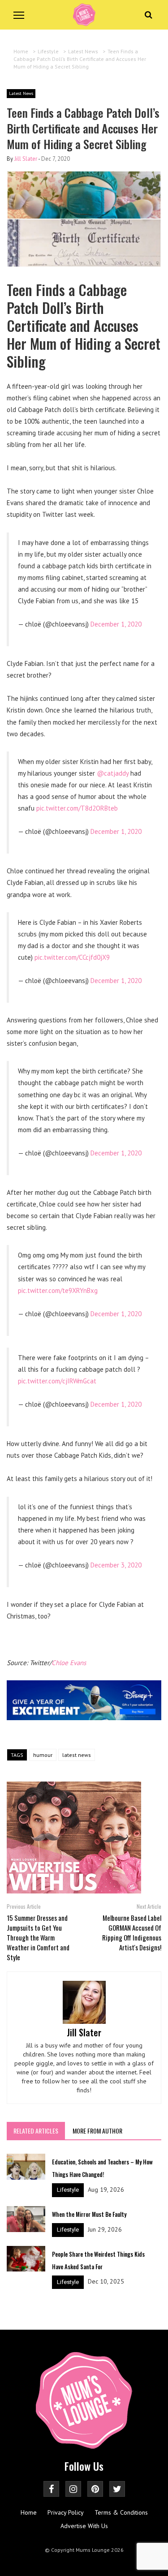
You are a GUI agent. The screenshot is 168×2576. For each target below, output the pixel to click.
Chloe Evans (69, 1663)
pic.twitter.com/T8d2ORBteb (77, 808)
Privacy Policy (66, 2512)
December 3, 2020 (116, 1565)
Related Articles (36, 2131)
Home (29, 2512)
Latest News (21, 93)
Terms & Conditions (121, 2512)
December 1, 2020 (116, 624)
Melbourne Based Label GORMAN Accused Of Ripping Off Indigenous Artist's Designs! (132, 1932)
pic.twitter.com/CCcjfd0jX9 (72, 957)
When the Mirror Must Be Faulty (89, 2214)
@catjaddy (113, 773)
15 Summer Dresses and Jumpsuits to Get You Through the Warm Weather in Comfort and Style (38, 1937)
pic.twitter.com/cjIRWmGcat (57, 1381)
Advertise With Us (84, 2526)
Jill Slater (26, 159)
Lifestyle (68, 2190)
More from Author (97, 2131)
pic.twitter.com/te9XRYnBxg (58, 1290)
